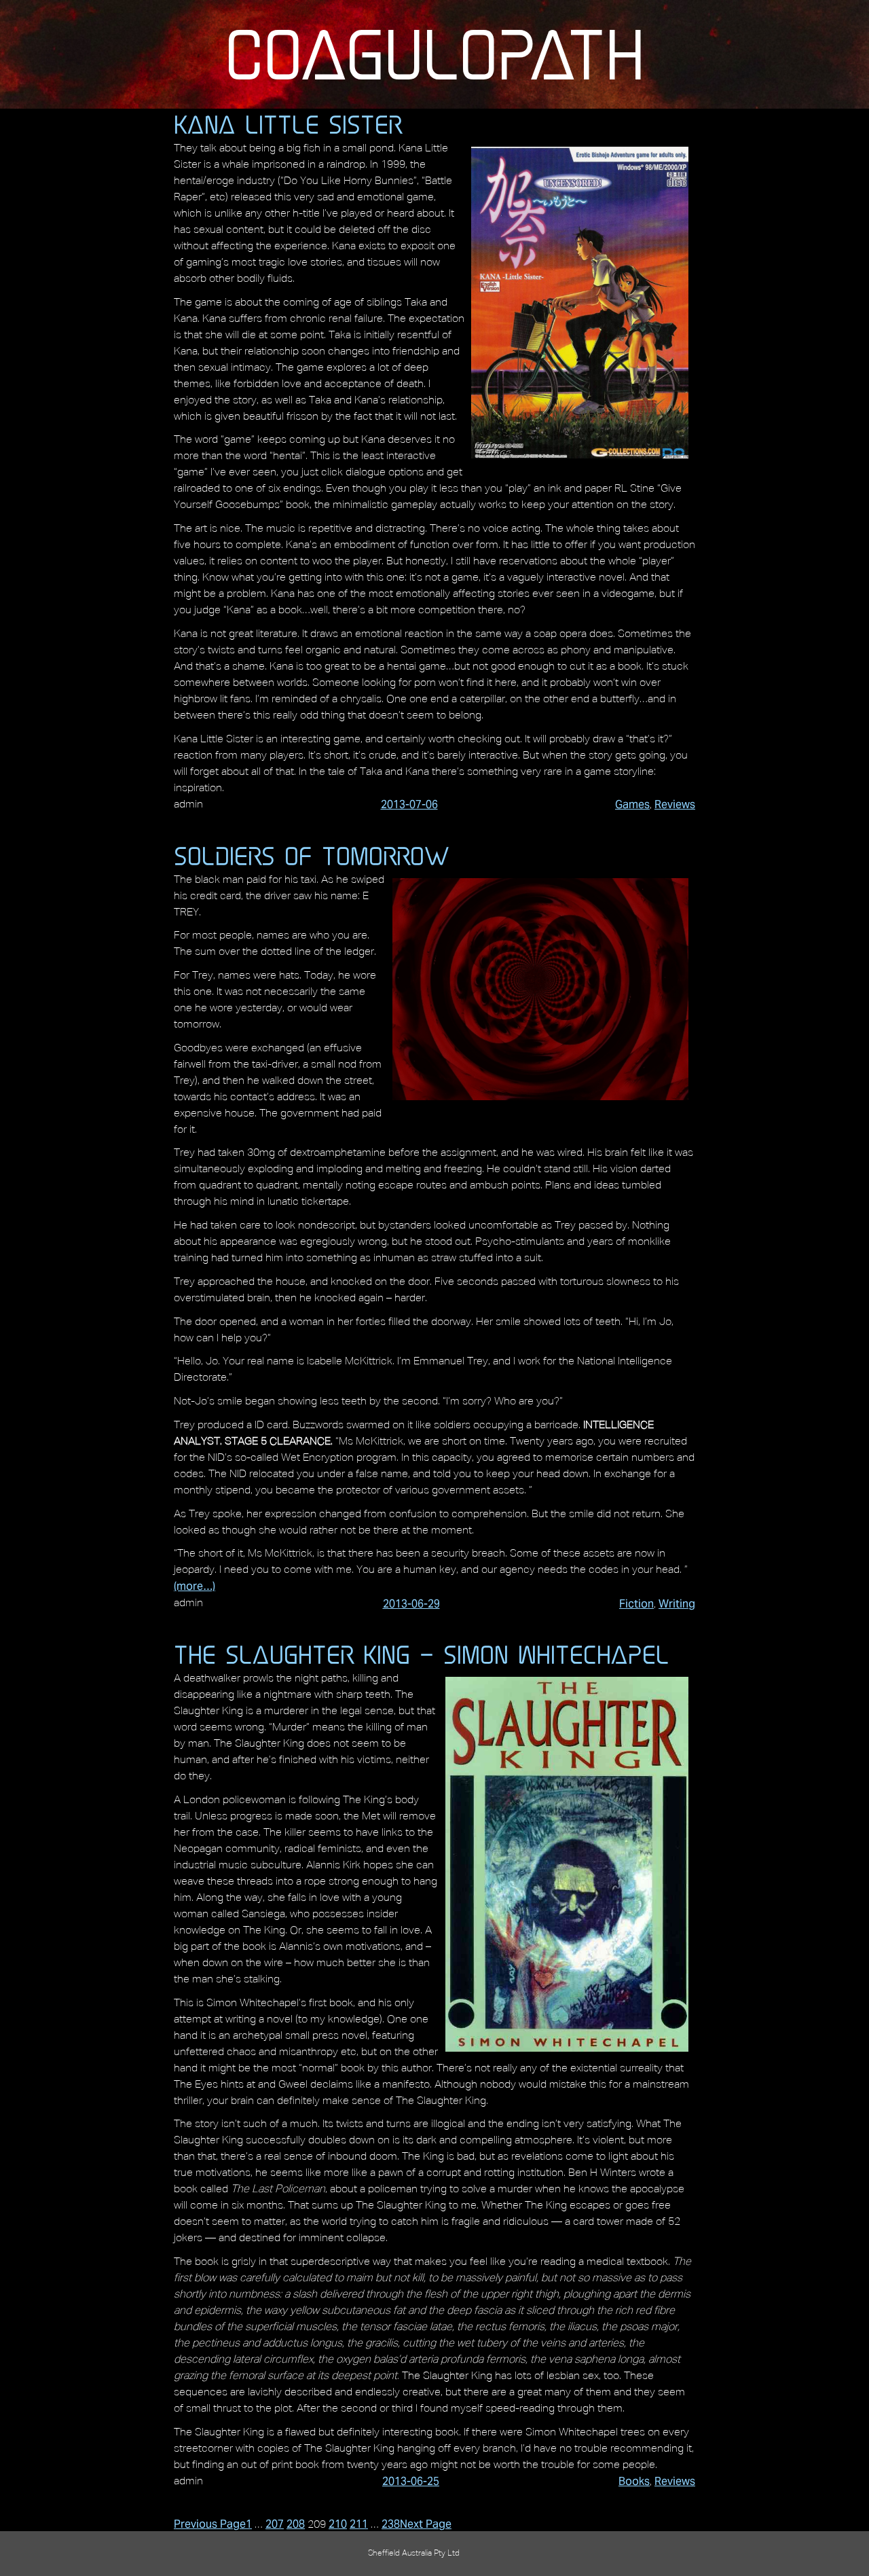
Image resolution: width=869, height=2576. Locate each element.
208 (296, 2524)
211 (359, 2524)
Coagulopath (434, 54)
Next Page (426, 2524)
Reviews (675, 804)
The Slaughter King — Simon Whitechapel (422, 1654)
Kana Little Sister (288, 124)
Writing (677, 1604)
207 (275, 2524)
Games (632, 804)
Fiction (636, 1604)
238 (391, 2524)
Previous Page (210, 2524)
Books (634, 2481)
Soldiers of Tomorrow (312, 856)
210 (338, 2524)
